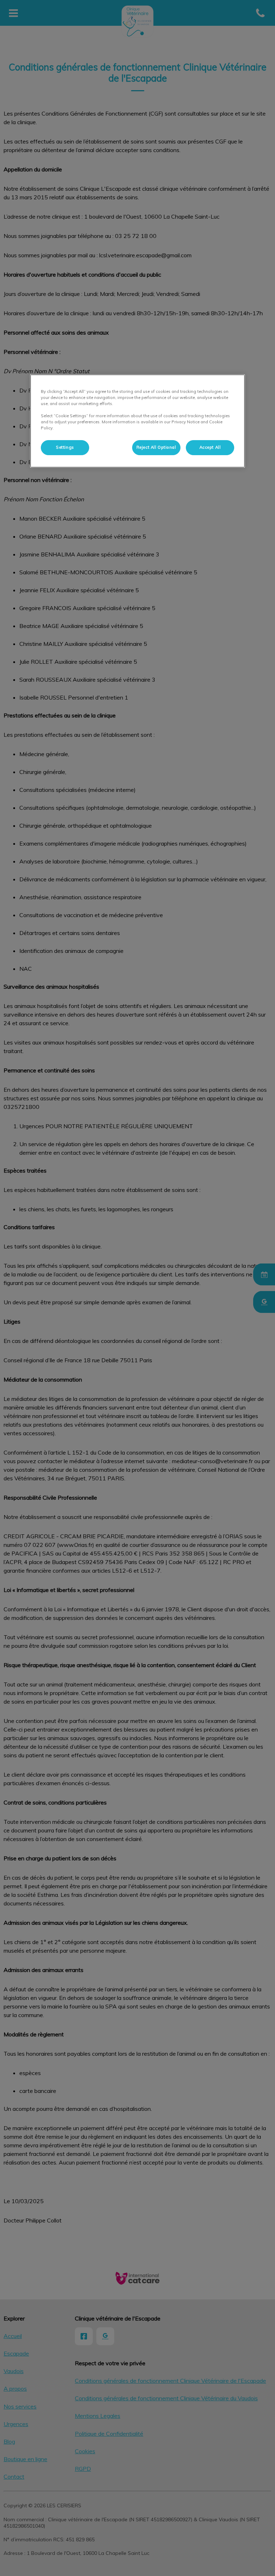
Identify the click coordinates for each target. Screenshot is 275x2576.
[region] (137, 421)
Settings (65, 447)
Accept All (210, 447)
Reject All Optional (156, 447)
